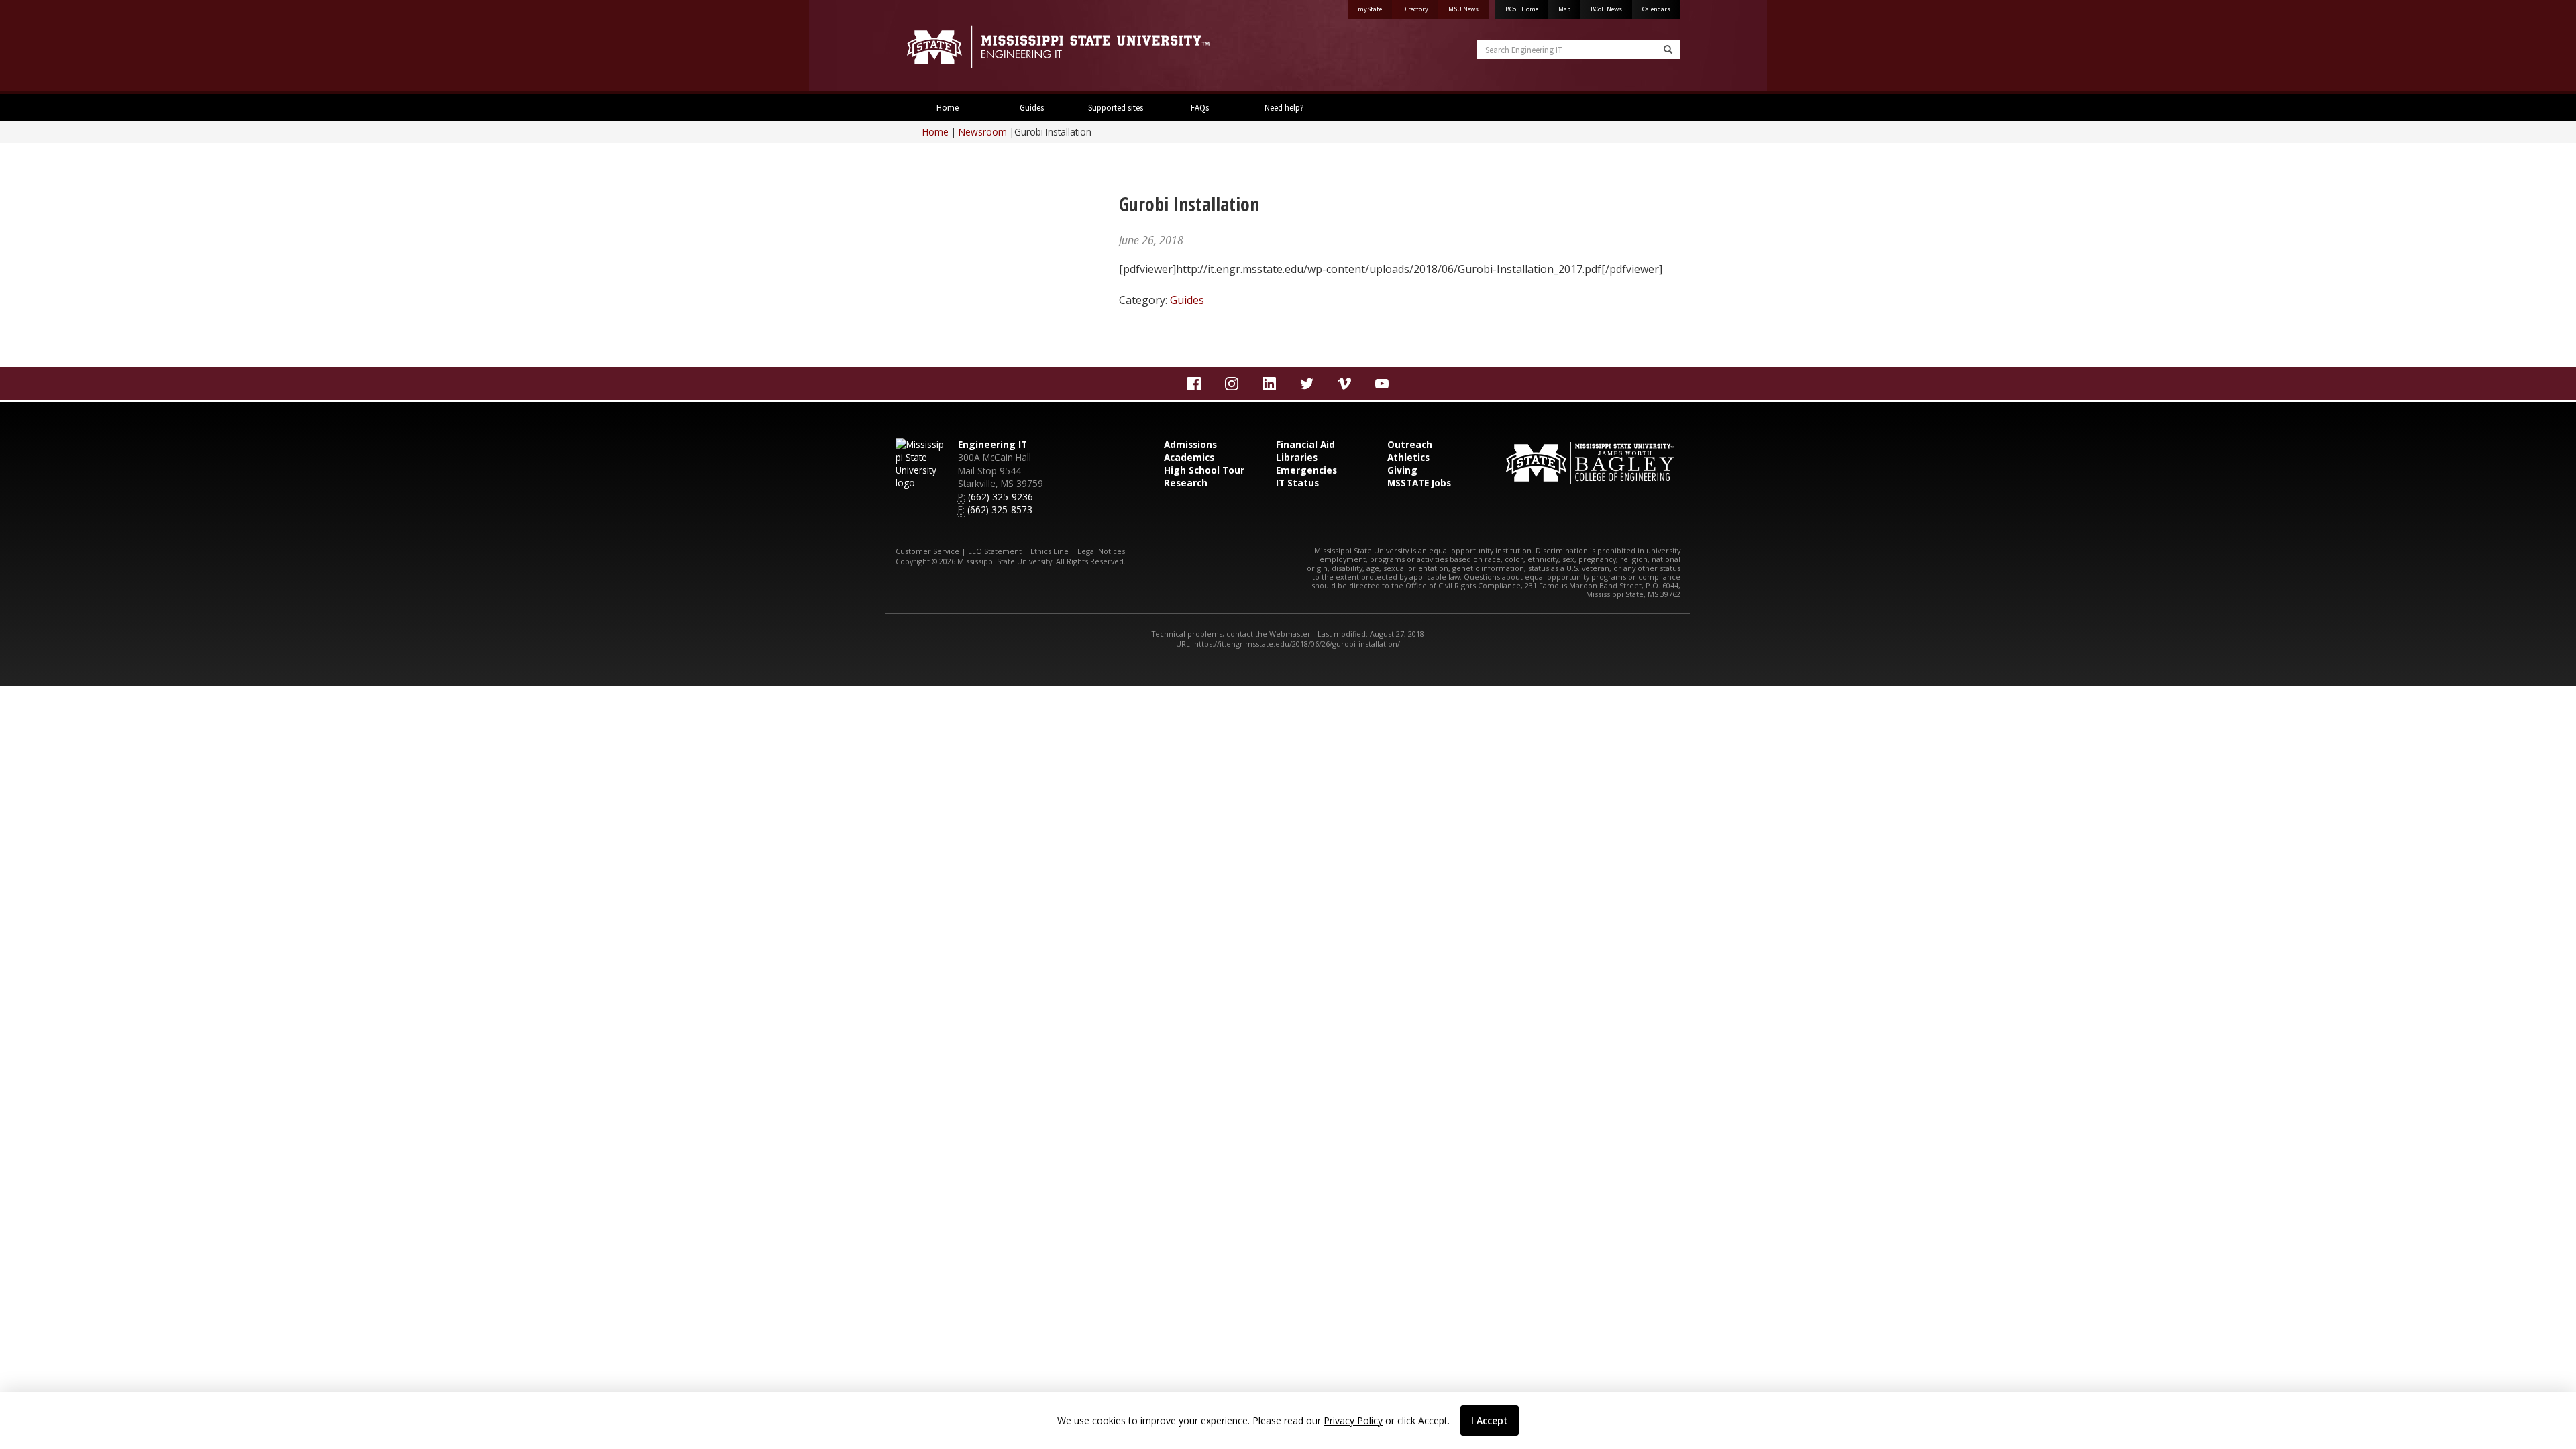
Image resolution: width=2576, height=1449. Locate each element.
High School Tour (1204, 470)
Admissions (1190, 444)
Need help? (1284, 107)
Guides (1032, 107)
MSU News (1463, 9)
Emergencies (1306, 470)
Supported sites (1116, 107)
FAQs (1200, 107)
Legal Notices (1101, 551)
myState (1370, 9)
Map (1564, 9)
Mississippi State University (929, 47)
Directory (1415, 9)
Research (1186, 483)
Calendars (1656, 9)
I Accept (1490, 1420)
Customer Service (927, 551)
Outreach (1410, 444)
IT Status (1297, 483)
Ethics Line (1050, 551)
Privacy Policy (1353, 1420)
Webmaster (1290, 634)
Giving (1402, 470)
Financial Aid (1305, 444)
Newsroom (983, 132)
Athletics (1408, 457)
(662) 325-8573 (1000, 509)
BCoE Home (1522, 9)
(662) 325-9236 (1001, 497)
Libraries (1297, 457)
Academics (1189, 457)
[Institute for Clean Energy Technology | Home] (1087, 47)
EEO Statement (995, 551)
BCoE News (1606, 9)
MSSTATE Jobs (1419, 483)
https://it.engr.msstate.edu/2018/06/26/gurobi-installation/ (1297, 644)
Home (948, 107)
